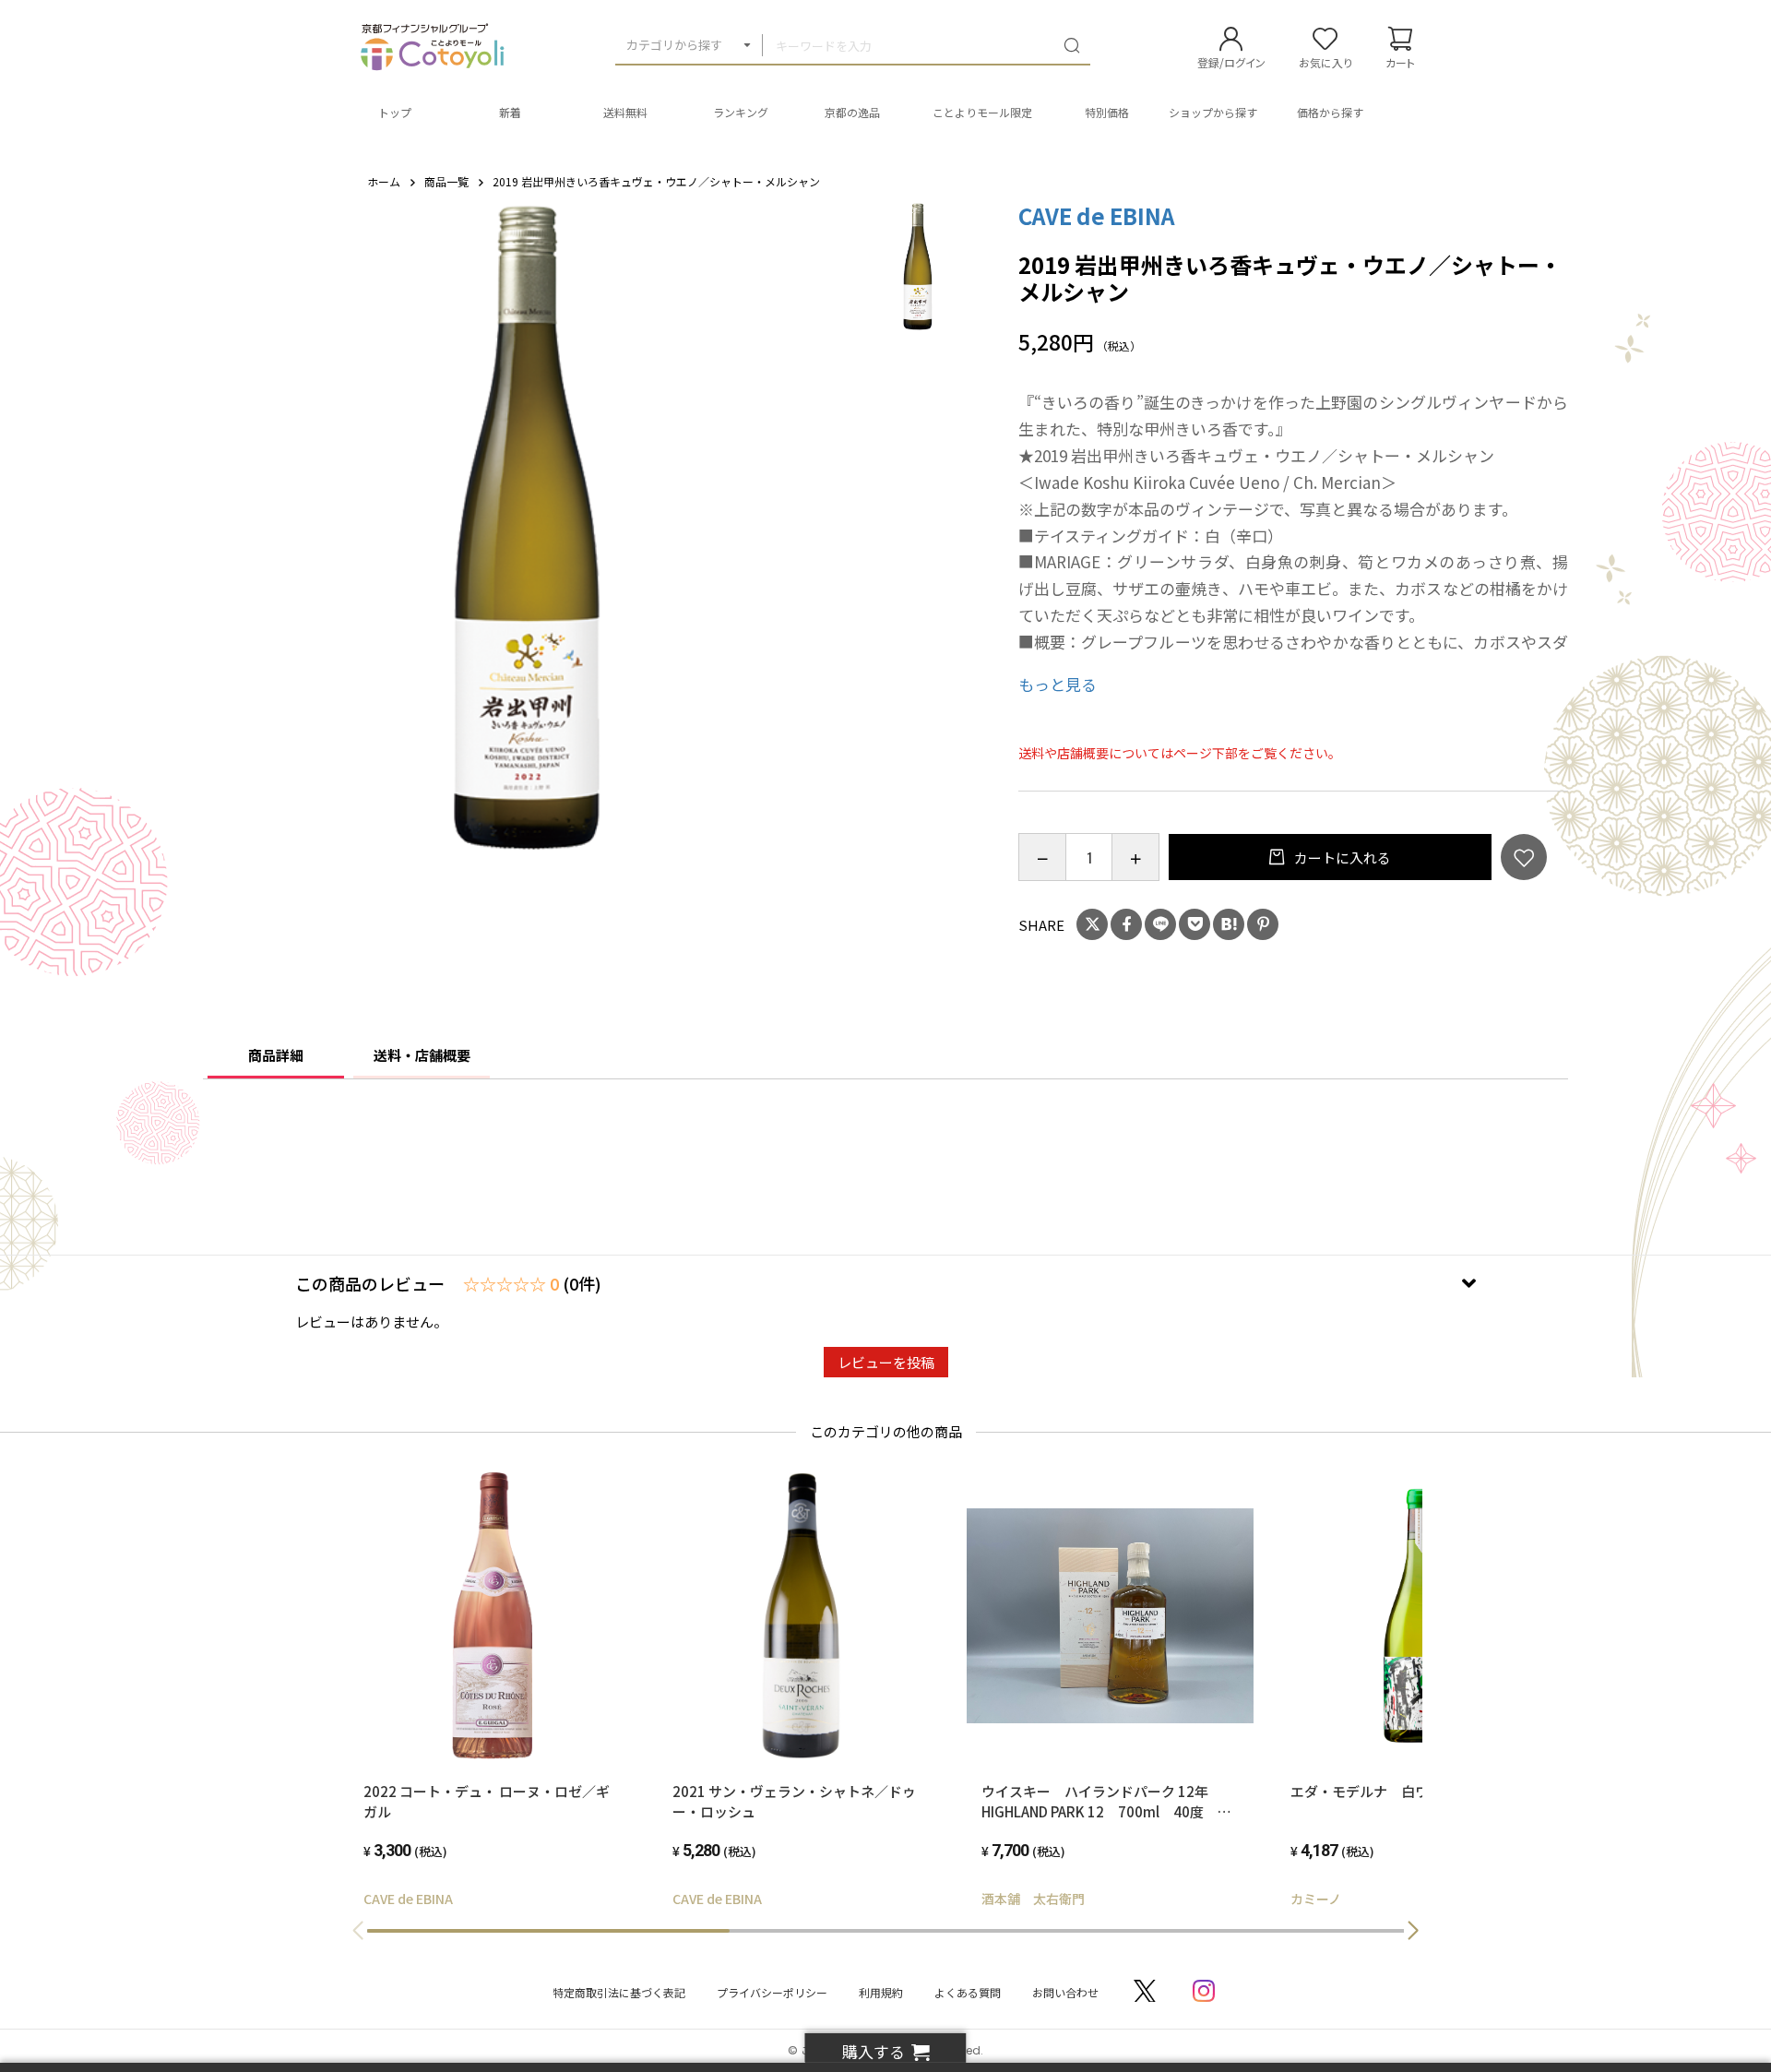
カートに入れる (1341, 857)
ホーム (384, 181)
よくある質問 (968, 1992)
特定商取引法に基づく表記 (619, 1992)
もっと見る (1058, 684)
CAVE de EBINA (1097, 215)
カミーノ (1316, 1899)
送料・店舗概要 (422, 1055)
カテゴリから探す (674, 45)
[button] (1413, 1931)
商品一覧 (446, 181)
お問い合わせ (1065, 1992)
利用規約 (881, 1992)
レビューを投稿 (886, 1362)
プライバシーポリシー (772, 1992)
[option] (527, 527)
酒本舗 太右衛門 (1033, 1899)
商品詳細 (276, 1055)
